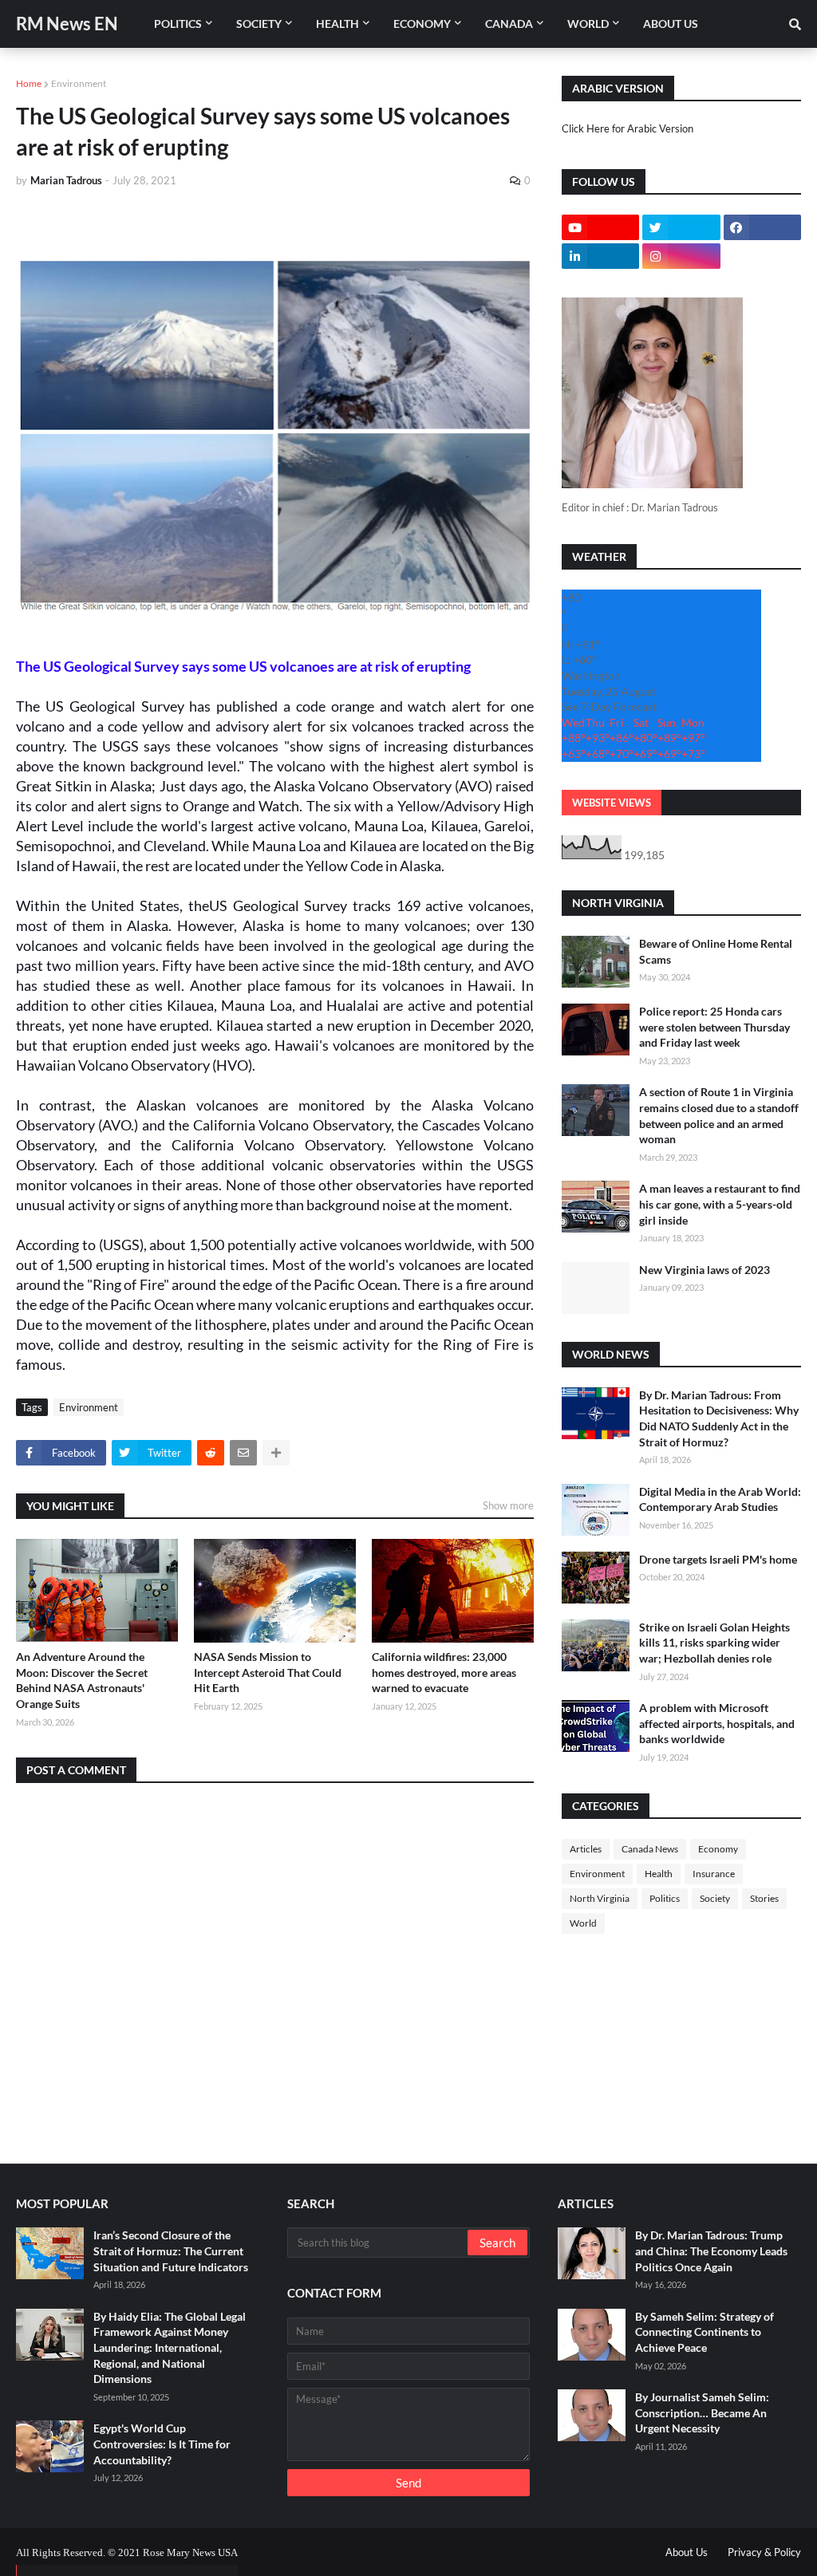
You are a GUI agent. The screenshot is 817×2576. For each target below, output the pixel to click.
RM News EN (67, 24)
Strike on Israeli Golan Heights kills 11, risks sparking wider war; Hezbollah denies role (714, 1643)
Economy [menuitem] (422, 24)
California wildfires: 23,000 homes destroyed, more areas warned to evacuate (444, 1672)
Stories (764, 1898)
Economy (718, 1849)
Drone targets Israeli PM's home (718, 1559)
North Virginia (600, 1898)
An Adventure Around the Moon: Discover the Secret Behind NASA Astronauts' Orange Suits (82, 1680)
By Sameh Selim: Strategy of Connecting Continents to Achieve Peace (705, 2332)
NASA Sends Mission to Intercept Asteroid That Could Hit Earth (268, 1672)
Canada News (650, 1849)
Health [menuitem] (337, 24)
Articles (586, 1849)
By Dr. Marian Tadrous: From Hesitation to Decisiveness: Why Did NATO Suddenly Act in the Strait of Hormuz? (719, 1418)
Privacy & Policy (764, 2552)
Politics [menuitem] (178, 24)
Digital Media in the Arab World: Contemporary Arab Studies (720, 1499)
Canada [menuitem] (509, 24)
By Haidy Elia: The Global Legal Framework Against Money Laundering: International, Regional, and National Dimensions (170, 2347)
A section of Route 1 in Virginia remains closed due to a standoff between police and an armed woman (719, 1115)
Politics (665, 1898)
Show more (508, 1505)
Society (715, 1898)
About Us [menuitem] (671, 24)
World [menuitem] (588, 24)
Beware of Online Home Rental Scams (716, 951)
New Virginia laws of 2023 (705, 1270)
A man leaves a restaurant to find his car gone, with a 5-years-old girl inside (720, 1204)
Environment (79, 83)
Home (29, 83)
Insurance (714, 1874)
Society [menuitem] (259, 24)
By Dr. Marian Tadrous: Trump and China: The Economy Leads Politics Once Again (711, 2251)
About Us (687, 2552)
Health (659, 1874)
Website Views (612, 803)
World (583, 1923)
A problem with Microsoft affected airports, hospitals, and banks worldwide (717, 1723)
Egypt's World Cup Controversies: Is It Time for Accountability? (162, 2444)
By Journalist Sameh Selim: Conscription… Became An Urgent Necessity (702, 2412)
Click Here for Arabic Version (628, 128)
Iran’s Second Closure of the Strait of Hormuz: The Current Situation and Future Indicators (171, 2251)
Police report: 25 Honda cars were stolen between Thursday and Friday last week (714, 1027)
